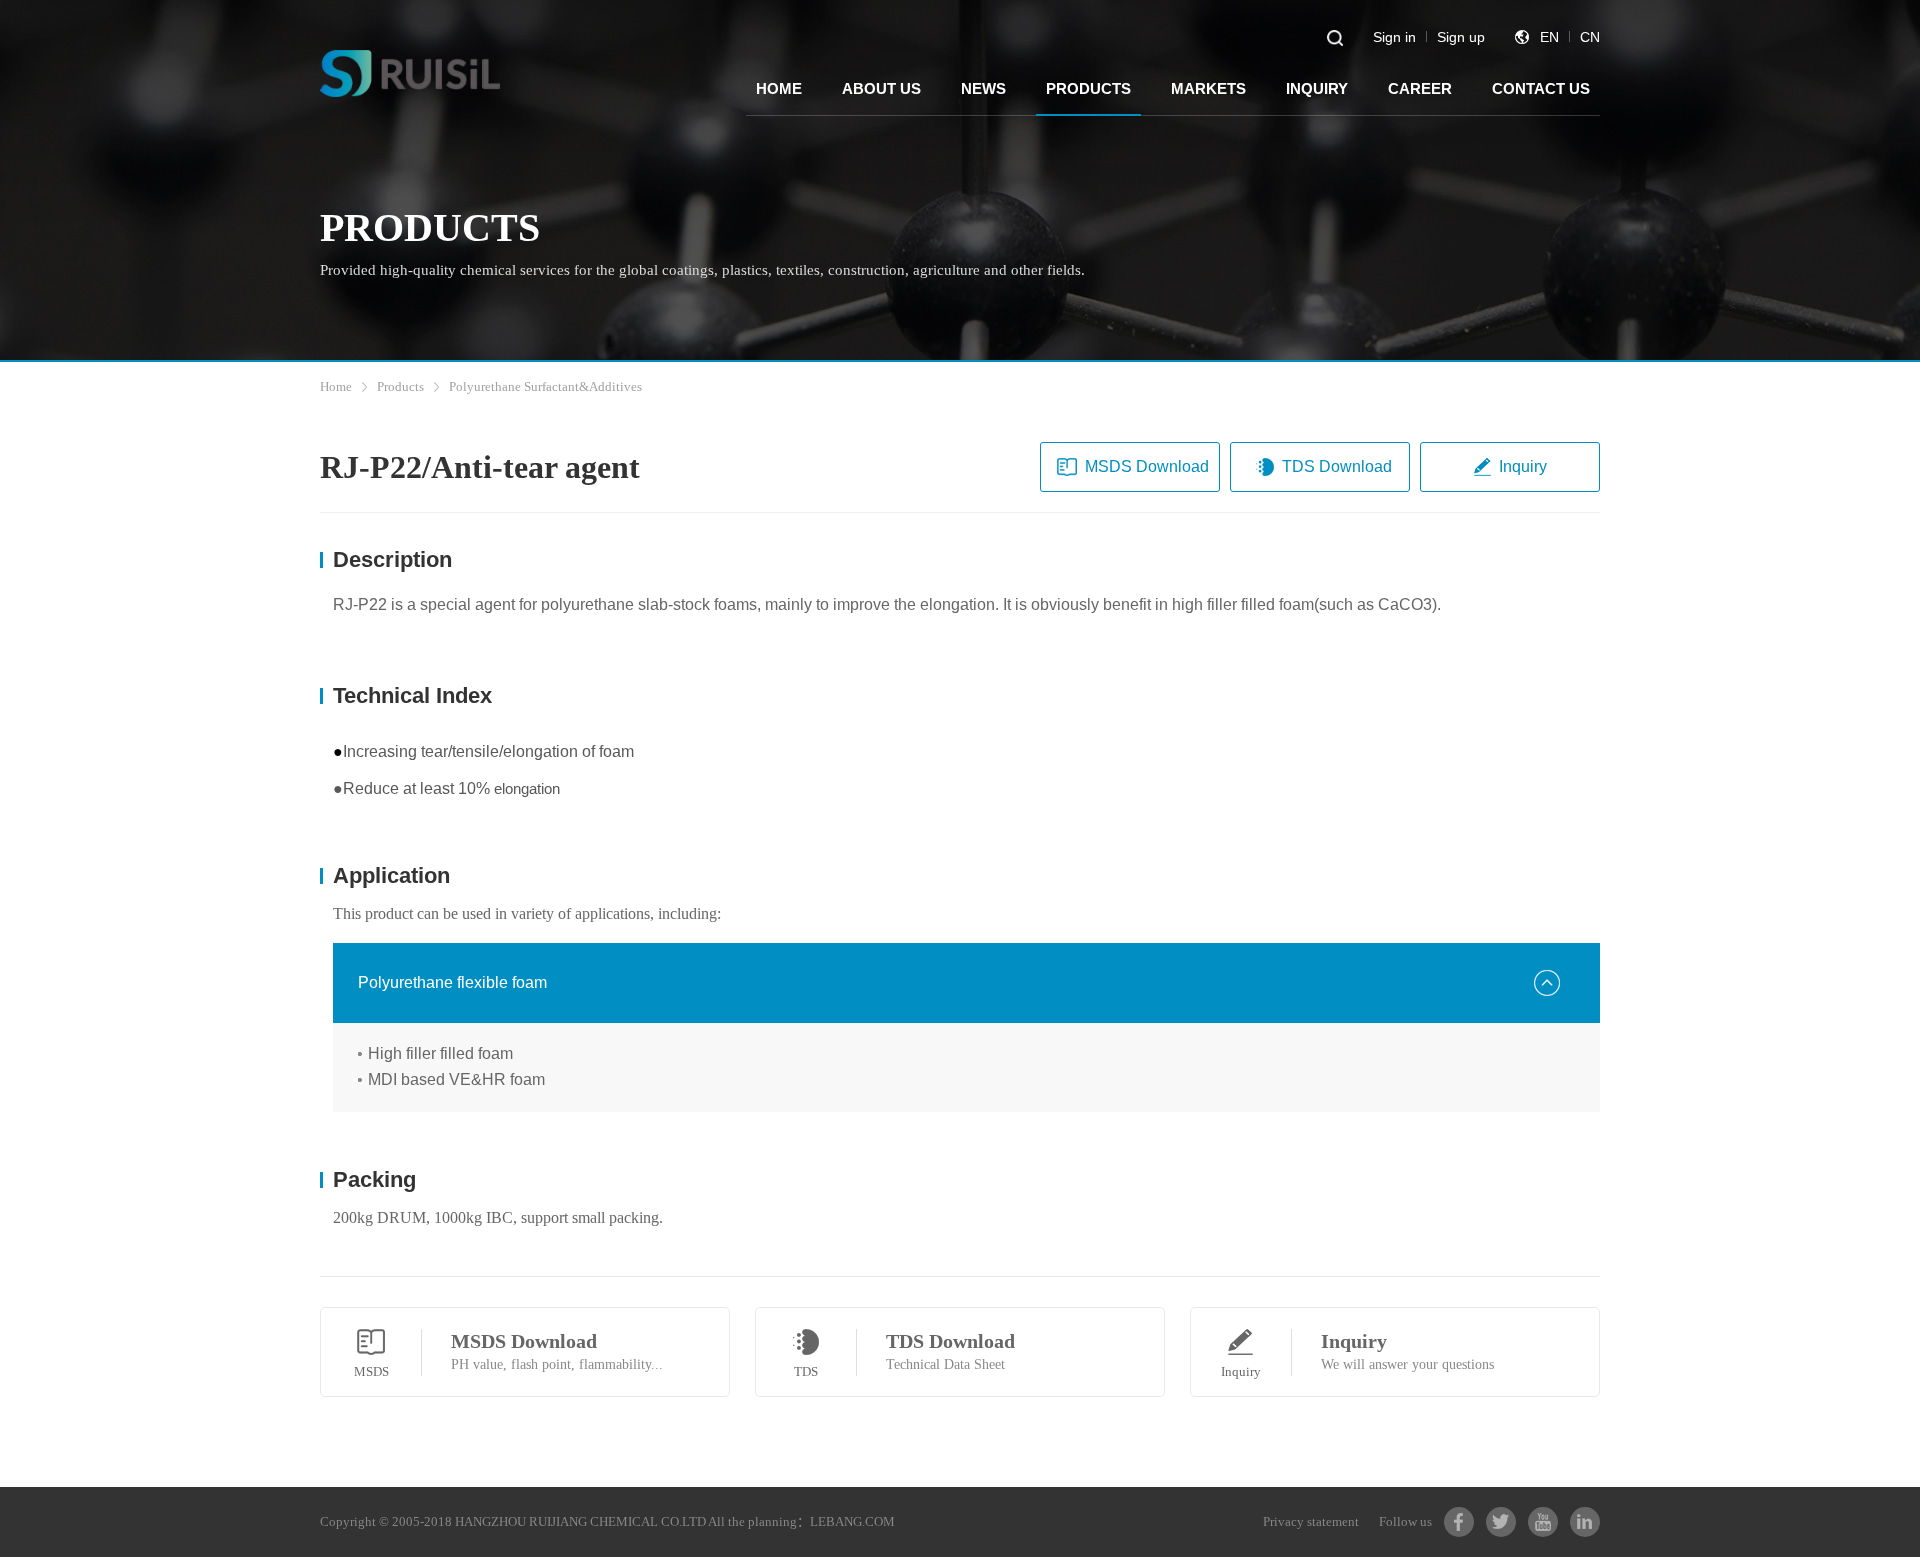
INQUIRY (1317, 88)
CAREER (1420, 88)
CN (1590, 37)
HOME (779, 88)
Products (400, 386)
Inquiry (1523, 466)
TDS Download (1337, 466)
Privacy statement (1311, 1521)
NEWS (983, 88)
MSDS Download (1147, 466)
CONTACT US (1541, 88)
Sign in (1394, 37)
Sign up (1461, 37)
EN (1549, 37)
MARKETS (1208, 88)
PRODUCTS (1088, 88)
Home (336, 386)
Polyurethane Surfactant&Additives (545, 386)
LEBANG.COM (852, 1521)
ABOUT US (881, 88)
